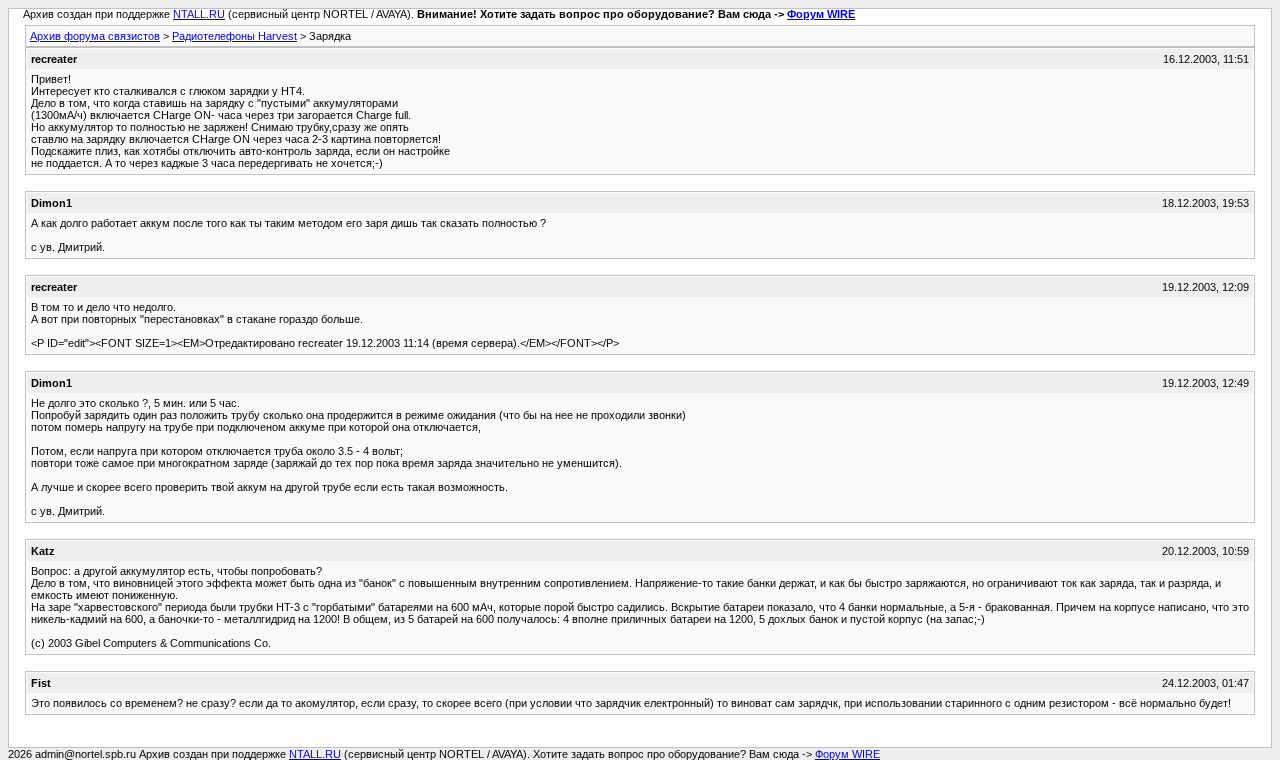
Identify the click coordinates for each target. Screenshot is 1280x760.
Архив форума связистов (95, 36)
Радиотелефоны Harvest (234, 36)
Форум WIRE (821, 14)
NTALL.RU (199, 14)
